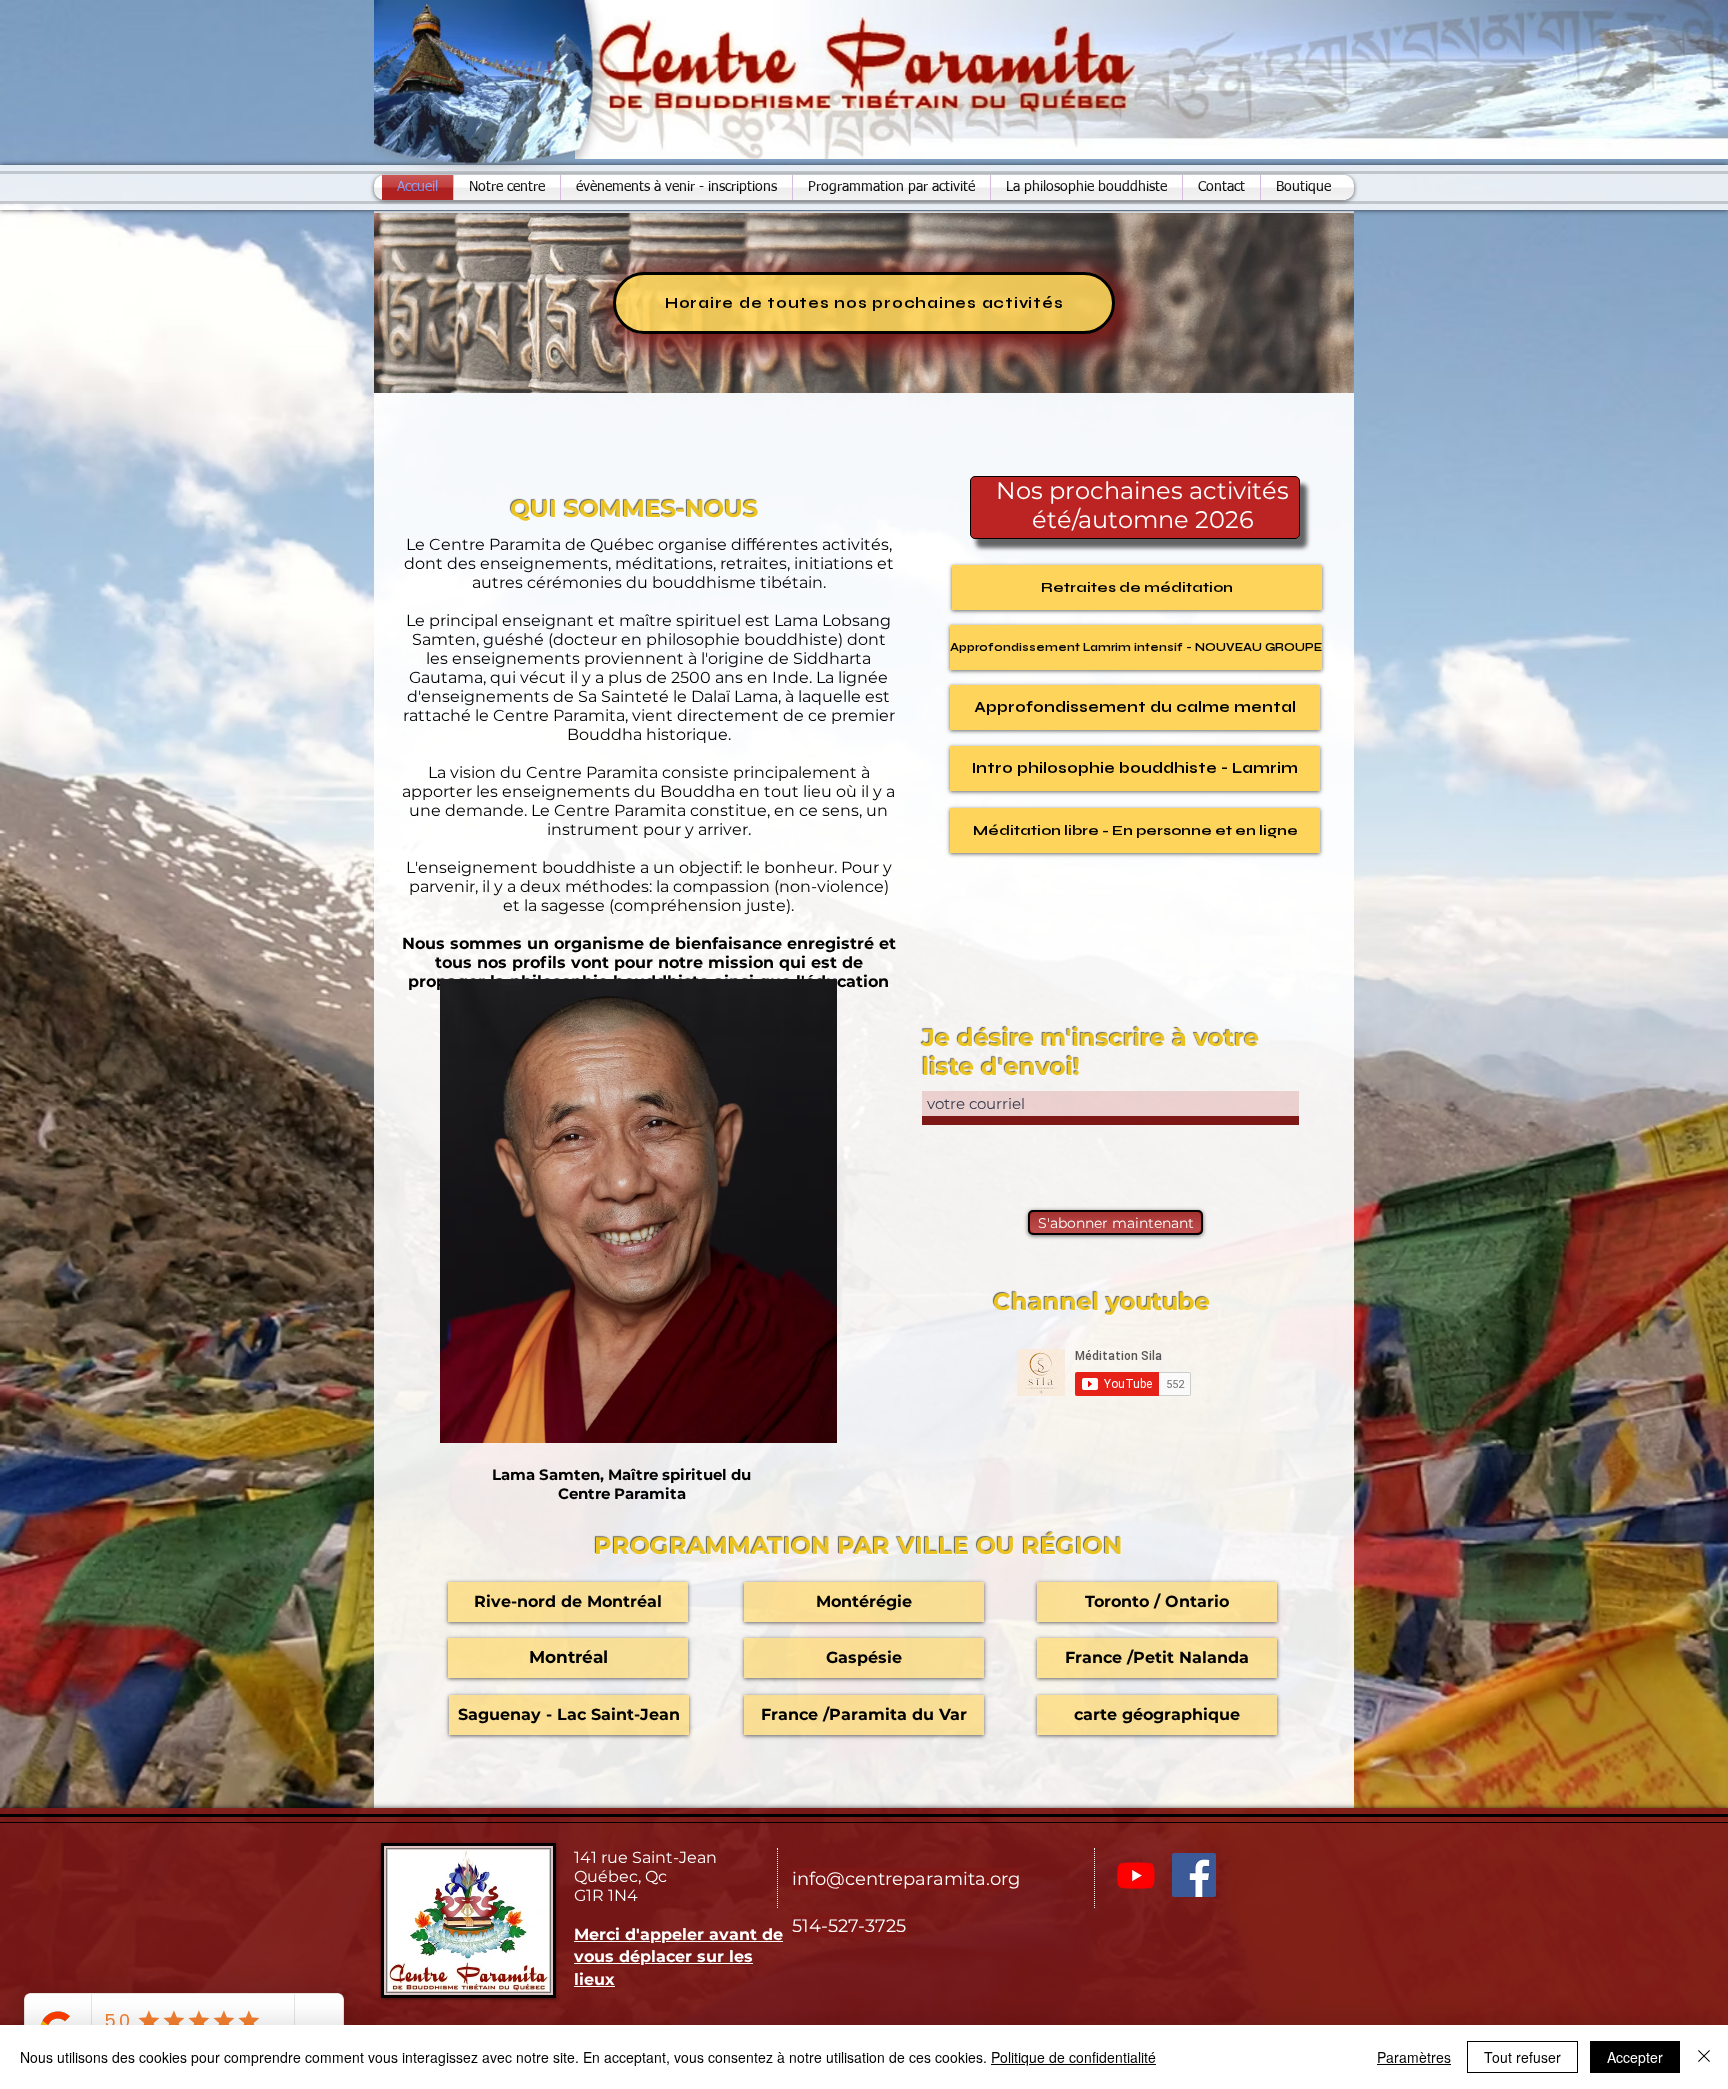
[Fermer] (1704, 2057)
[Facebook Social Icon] (1194, 1875)
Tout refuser (1522, 2057)
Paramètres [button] (1414, 2057)
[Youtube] (1136, 1875)
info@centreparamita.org (906, 1879)
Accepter (1635, 2057)
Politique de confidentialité (1073, 2057)
